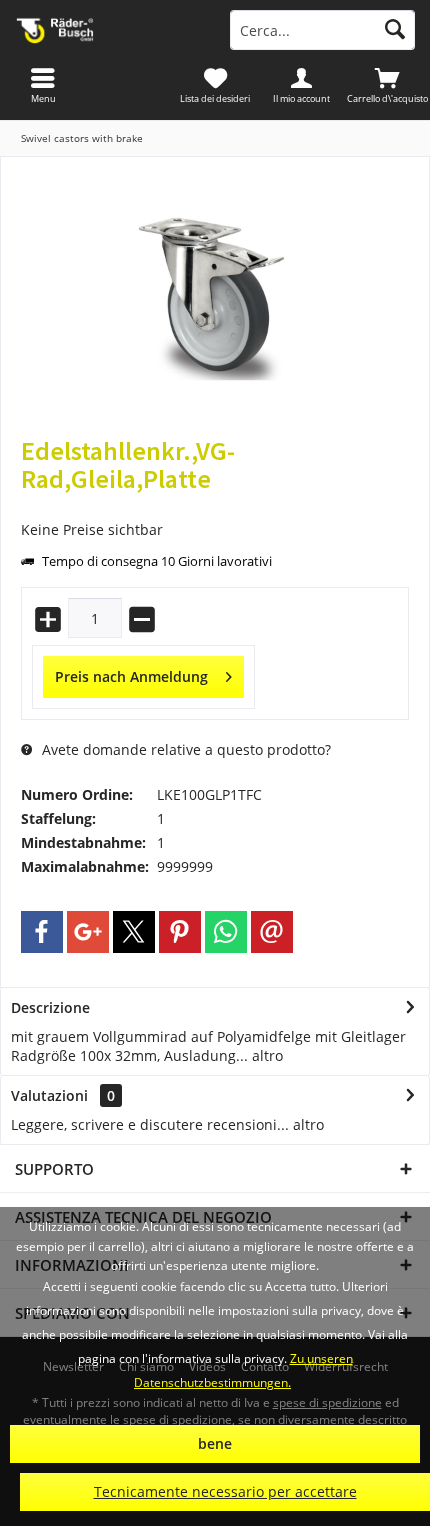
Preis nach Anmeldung (131, 676)
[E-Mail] (272, 932)
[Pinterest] (180, 932)
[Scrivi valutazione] (215, 505)
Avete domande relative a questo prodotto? (184, 749)
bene (215, 1443)
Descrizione (50, 1007)
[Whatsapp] (226, 932)
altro (265, 1055)
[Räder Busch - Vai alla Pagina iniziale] (107, 30)
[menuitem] (387, 85)
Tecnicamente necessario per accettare (225, 1491)
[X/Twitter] (134, 932)
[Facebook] (42, 932)
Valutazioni (49, 1095)
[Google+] (88, 932)
